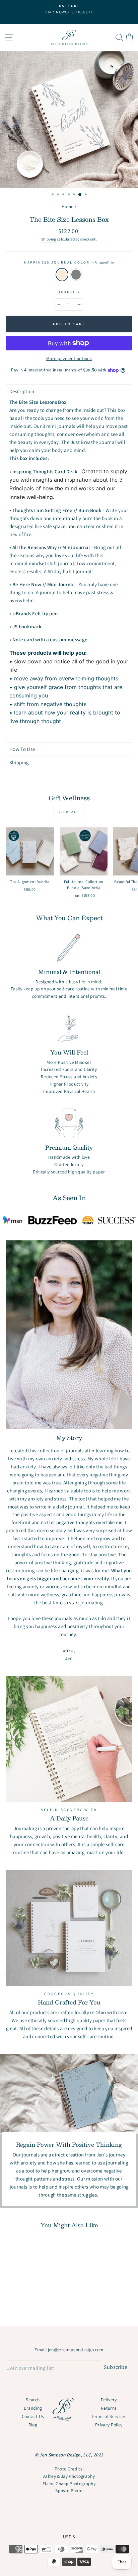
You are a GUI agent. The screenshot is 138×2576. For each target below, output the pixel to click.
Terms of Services (109, 2416)
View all (69, 812)
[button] (69, 391)
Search (33, 2400)
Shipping (49, 239)
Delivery (109, 2400)
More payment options (69, 358)
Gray (76, 275)
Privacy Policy (109, 2425)
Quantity (69, 292)
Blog (33, 2425)
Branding (33, 2408)
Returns (109, 2408)
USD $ (69, 2537)
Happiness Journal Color (69, 262)
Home (67, 206)
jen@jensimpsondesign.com (76, 2350)
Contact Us (33, 2416)
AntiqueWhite (62, 275)
